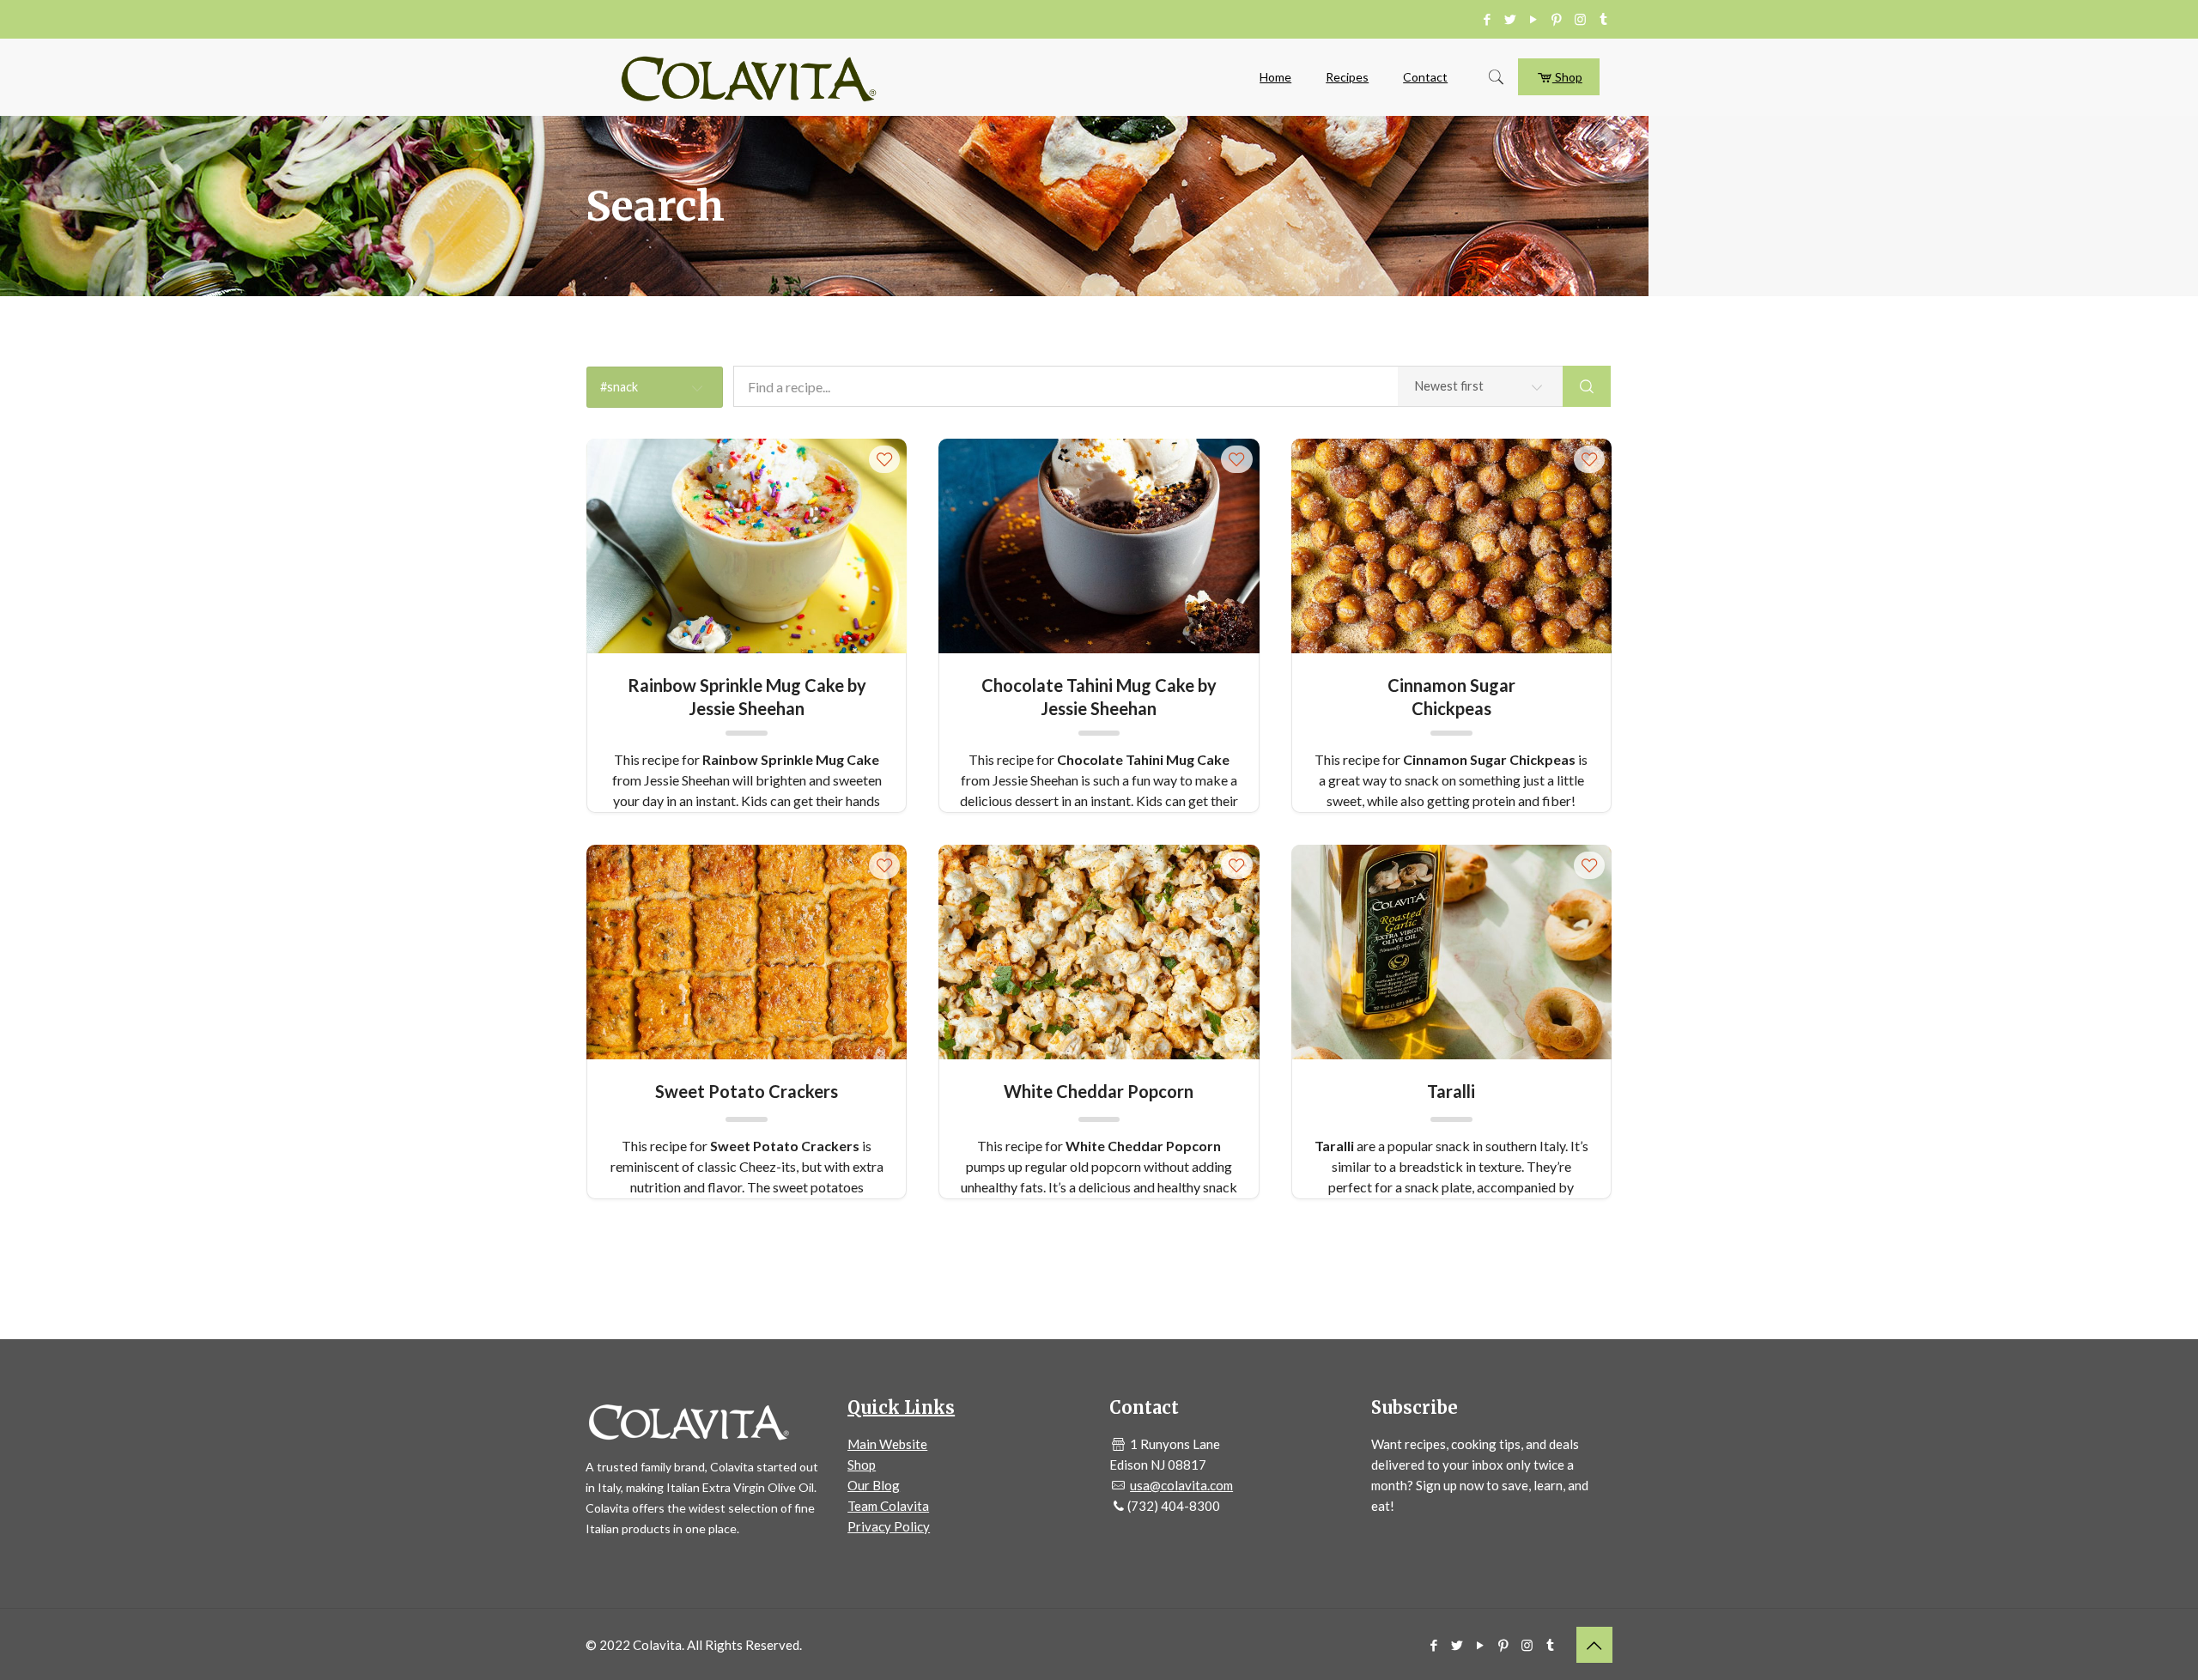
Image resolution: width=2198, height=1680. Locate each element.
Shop (1567, 77)
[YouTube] (1534, 19)
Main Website (887, 1444)
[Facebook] (1488, 19)
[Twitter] (1511, 19)
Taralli (1451, 1091)
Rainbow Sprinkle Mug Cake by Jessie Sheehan (747, 696)
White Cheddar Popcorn (1099, 1091)
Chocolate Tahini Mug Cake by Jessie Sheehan (1099, 696)
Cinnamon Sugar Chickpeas (1451, 696)
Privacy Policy (889, 1526)
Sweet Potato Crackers (747, 1091)
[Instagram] (1580, 19)
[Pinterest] (1557, 19)
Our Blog (874, 1485)
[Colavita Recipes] (749, 77)
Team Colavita (888, 1506)
